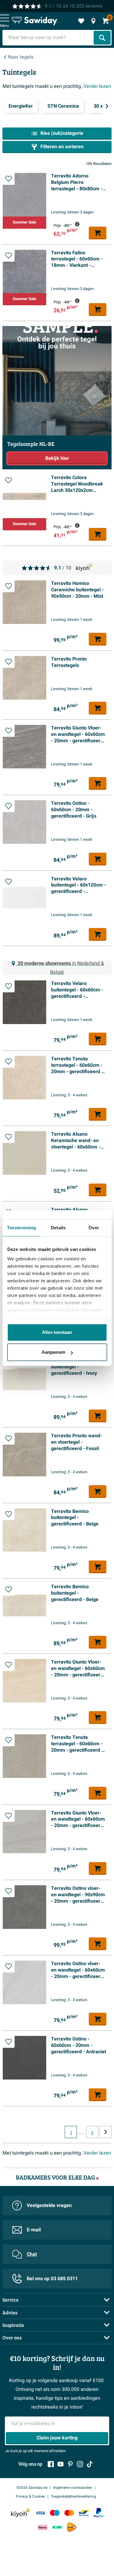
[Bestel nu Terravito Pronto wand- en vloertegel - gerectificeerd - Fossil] (98, 1492)
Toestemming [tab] (21, 1228)
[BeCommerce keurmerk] (57, 2527)
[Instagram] (80, 2464)
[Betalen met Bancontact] (84, 2513)
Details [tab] (58, 1228)
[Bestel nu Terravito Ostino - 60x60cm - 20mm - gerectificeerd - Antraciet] (98, 2095)
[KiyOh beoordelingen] (21, 2513)
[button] (9, 179)
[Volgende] (107, 106)
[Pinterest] (70, 2464)
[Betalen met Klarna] (43, 2527)
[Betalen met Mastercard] (69, 2513)
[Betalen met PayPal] (98, 2513)
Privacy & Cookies (30, 2496)
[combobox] (49, 38)
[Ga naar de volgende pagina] (105, 2132)
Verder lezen (97, 86)
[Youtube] (60, 2464)
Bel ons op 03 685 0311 (52, 2279)
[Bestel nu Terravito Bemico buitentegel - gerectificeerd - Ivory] (98, 1416)
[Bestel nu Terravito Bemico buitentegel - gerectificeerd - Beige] (98, 1567)
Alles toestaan (57, 1332)
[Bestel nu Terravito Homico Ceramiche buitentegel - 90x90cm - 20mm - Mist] (98, 639)
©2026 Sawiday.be (32, 2488)
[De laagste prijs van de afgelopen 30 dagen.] (77, 224)
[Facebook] (51, 2464)
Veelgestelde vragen (49, 2205)
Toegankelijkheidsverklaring (73, 2496)
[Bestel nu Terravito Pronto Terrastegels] (98, 708)
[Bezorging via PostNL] (72, 2527)
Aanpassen (54, 1352)
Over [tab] (94, 1228)
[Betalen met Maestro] (55, 2513)
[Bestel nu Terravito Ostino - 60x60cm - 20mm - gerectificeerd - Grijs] (98, 859)
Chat (32, 2254)
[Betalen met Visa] (40, 2513)
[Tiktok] (90, 2464)
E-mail (34, 2230)
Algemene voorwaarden (73, 2488)
